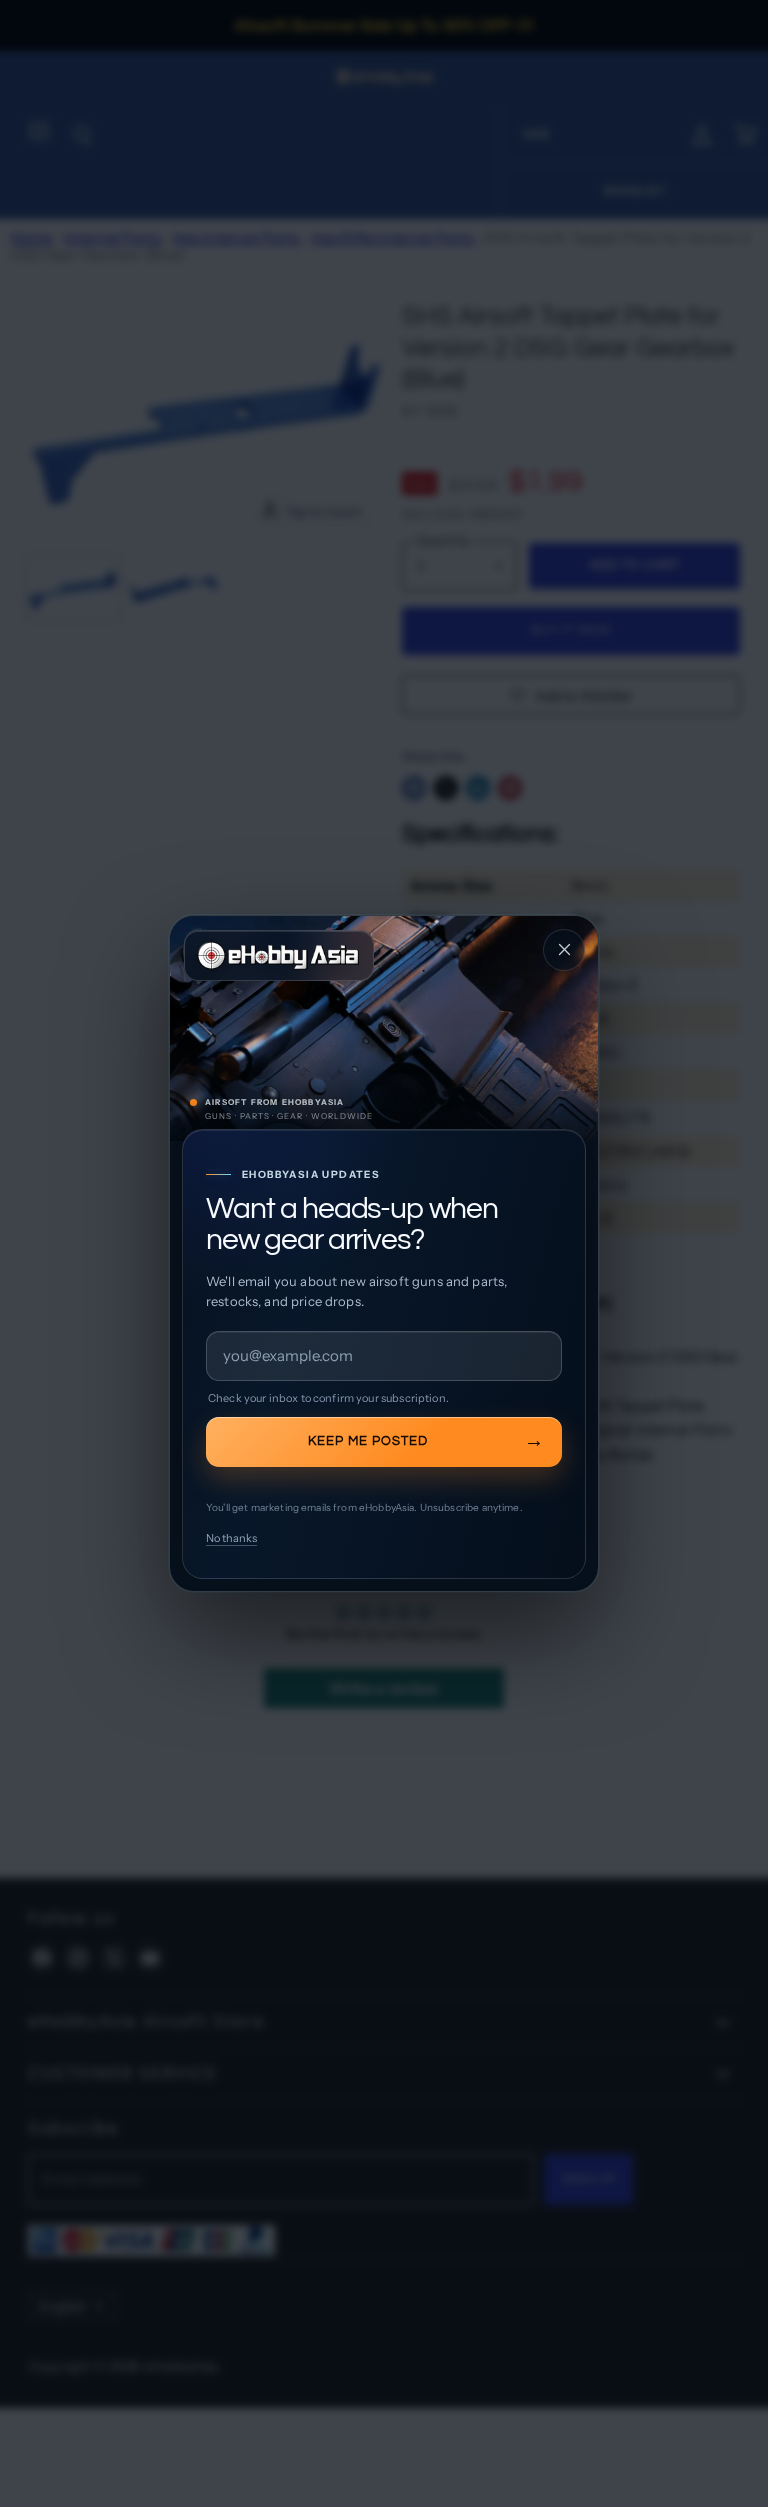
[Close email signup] (564, 950)
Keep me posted (368, 1441)
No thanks (231, 1538)
